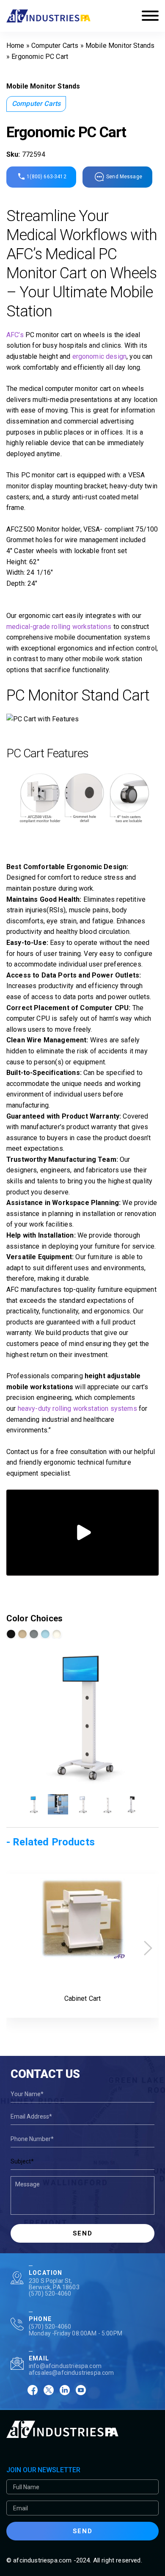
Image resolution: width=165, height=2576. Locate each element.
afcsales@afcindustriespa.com (71, 2373)
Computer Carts (55, 46)
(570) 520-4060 (50, 2293)
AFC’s (15, 335)
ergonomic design (100, 356)
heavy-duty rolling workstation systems (77, 1408)
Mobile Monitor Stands (120, 46)
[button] (148, 1948)
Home (15, 46)
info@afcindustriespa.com (65, 2366)
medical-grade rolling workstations (59, 627)
